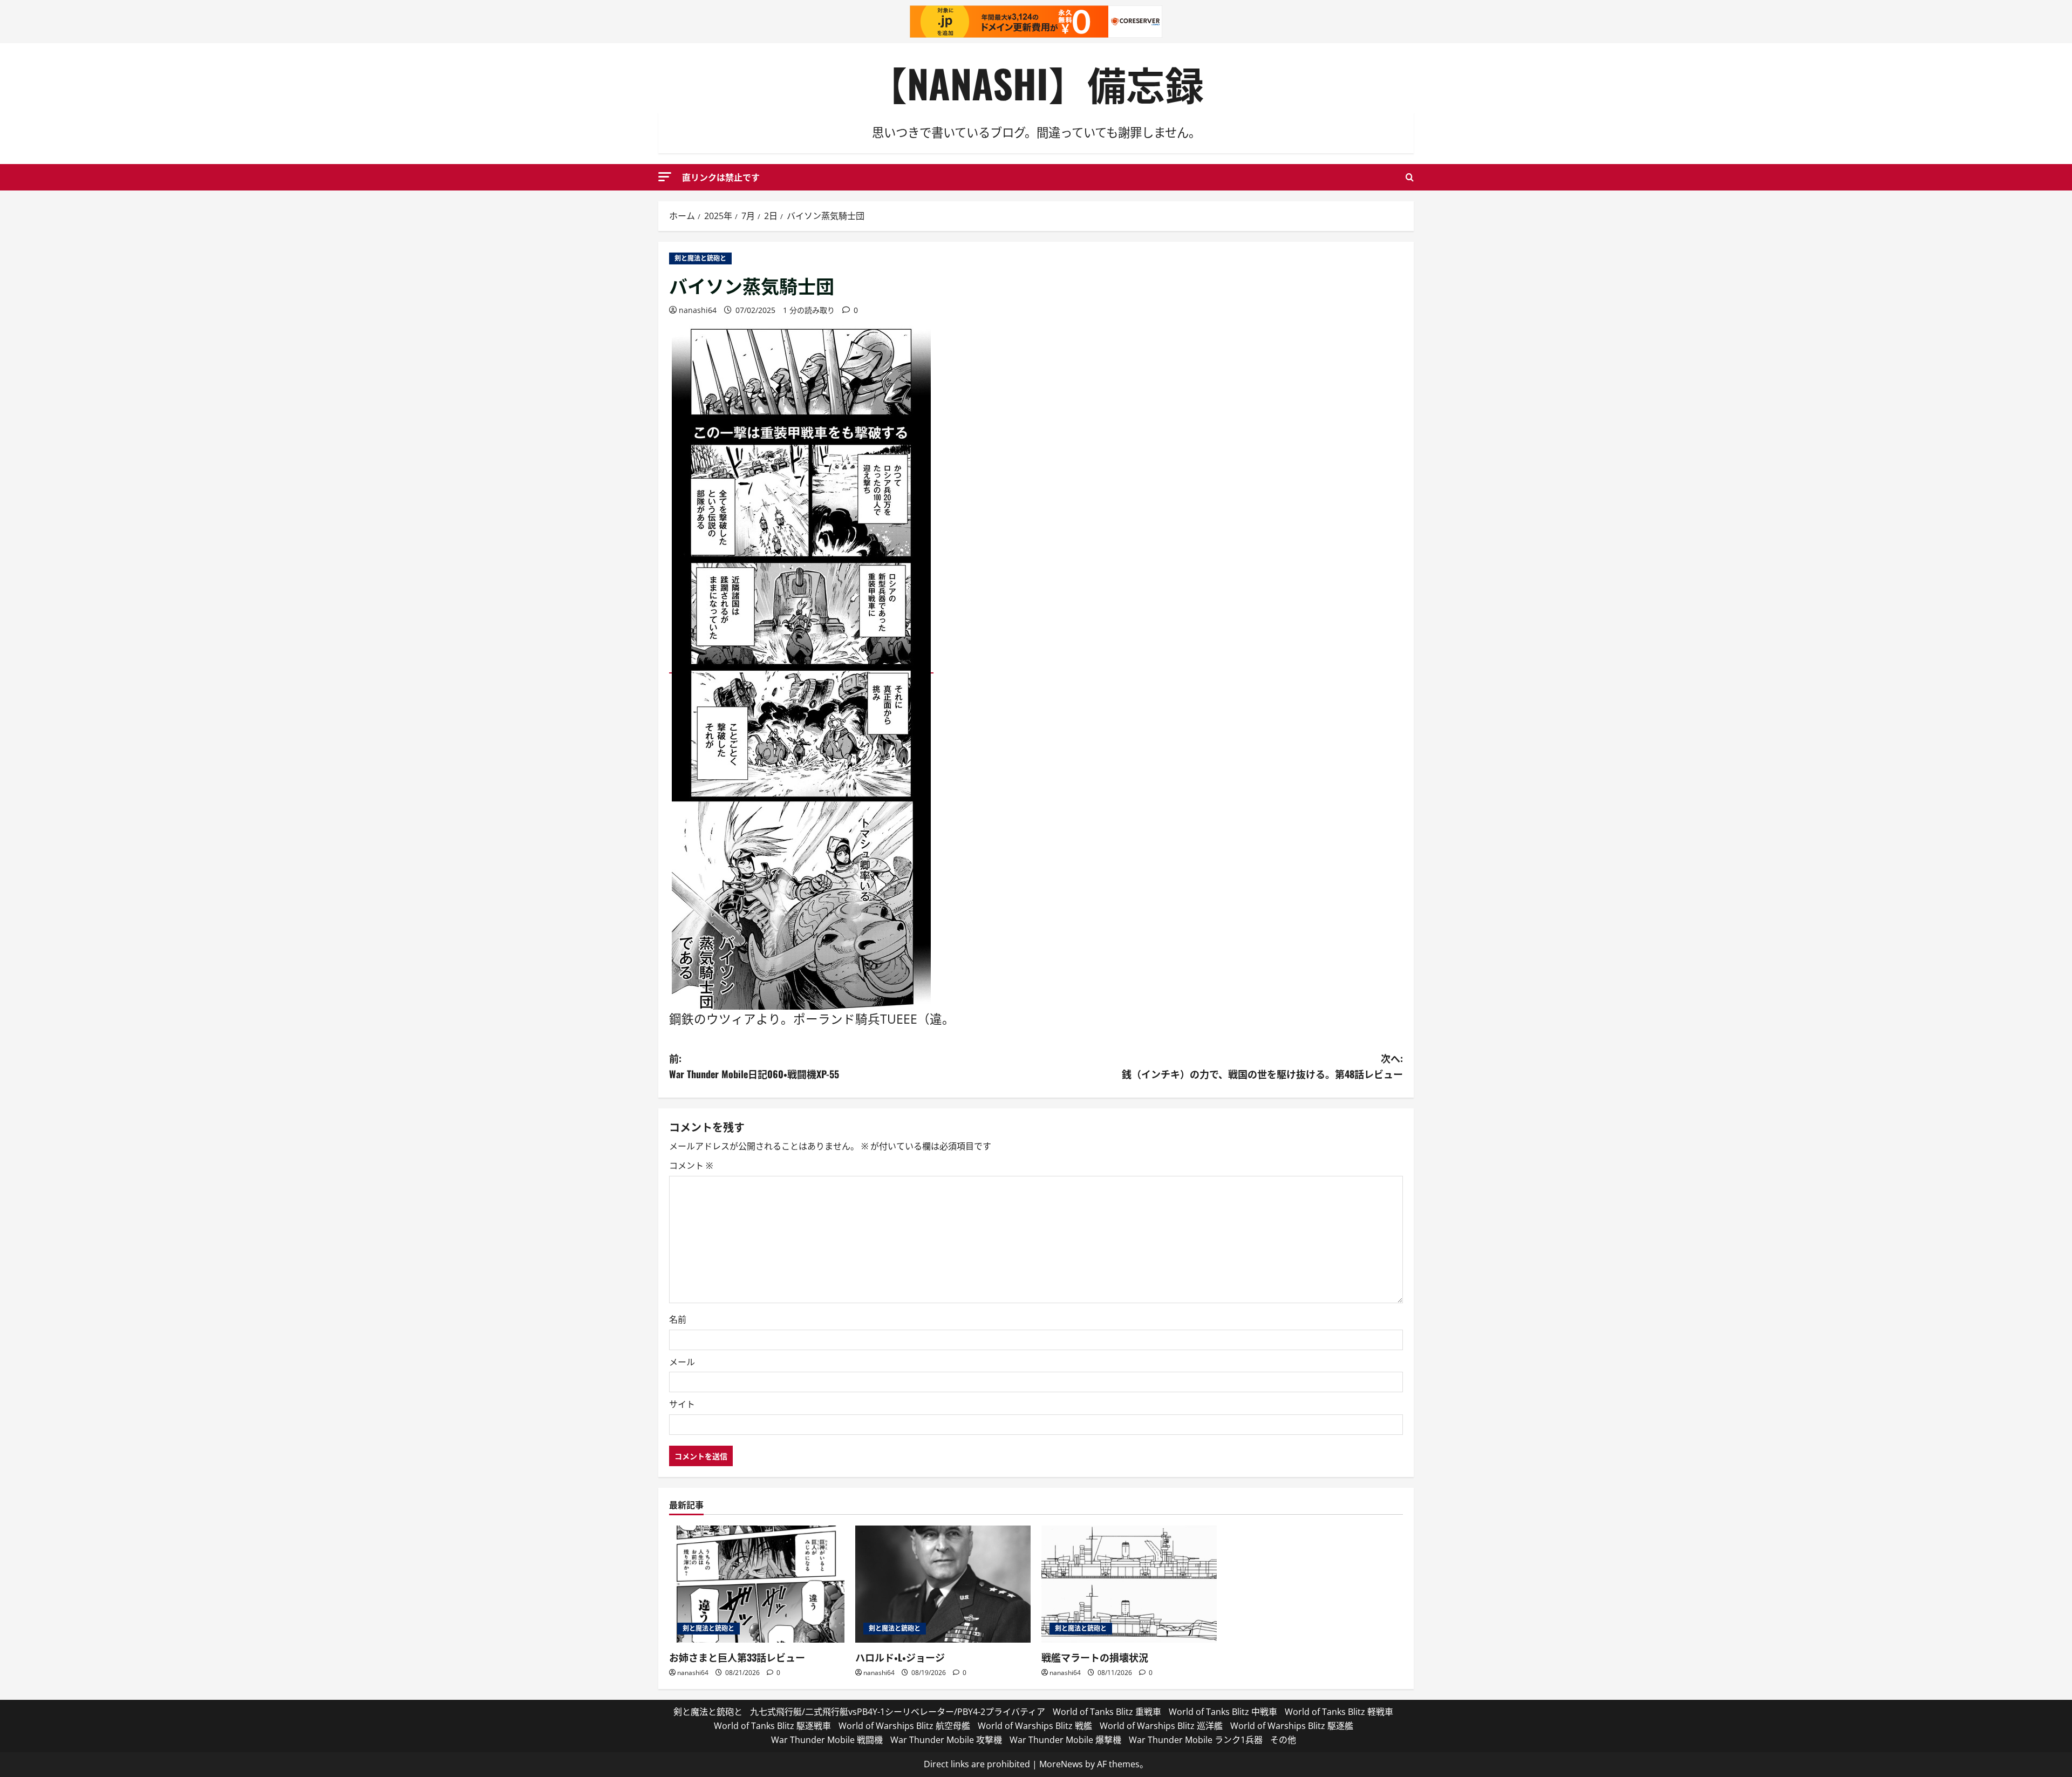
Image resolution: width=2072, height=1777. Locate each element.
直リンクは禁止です (721, 177)
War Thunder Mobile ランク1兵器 (1196, 1740)
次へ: (1262, 1066)
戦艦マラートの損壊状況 (1095, 1657)
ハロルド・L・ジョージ (900, 1657)
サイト (682, 1404)
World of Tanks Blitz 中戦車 (1223, 1712)
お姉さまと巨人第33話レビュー (737, 1657)
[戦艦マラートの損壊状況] (1129, 1584)
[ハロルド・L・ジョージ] (943, 1584)
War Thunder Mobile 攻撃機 (946, 1740)
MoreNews (1061, 1764)
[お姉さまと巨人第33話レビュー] (757, 1584)
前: (754, 1066)
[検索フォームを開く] (1410, 177)
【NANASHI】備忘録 (1036, 83)
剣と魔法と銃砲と (700, 258)
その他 (1283, 1740)
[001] (801, 666)
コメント (691, 1166)
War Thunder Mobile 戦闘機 (827, 1740)
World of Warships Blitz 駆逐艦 (1292, 1726)
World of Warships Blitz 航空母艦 (904, 1726)
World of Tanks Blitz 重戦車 (1107, 1712)
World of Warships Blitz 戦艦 (1035, 1726)
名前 (678, 1319)
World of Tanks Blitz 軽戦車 (1339, 1712)
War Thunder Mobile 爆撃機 (1065, 1740)
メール (682, 1362)
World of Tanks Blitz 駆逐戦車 (772, 1726)
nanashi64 (698, 310)
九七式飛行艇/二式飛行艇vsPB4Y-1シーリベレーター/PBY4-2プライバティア (898, 1712)
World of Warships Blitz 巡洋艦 (1161, 1726)
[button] (665, 177)
